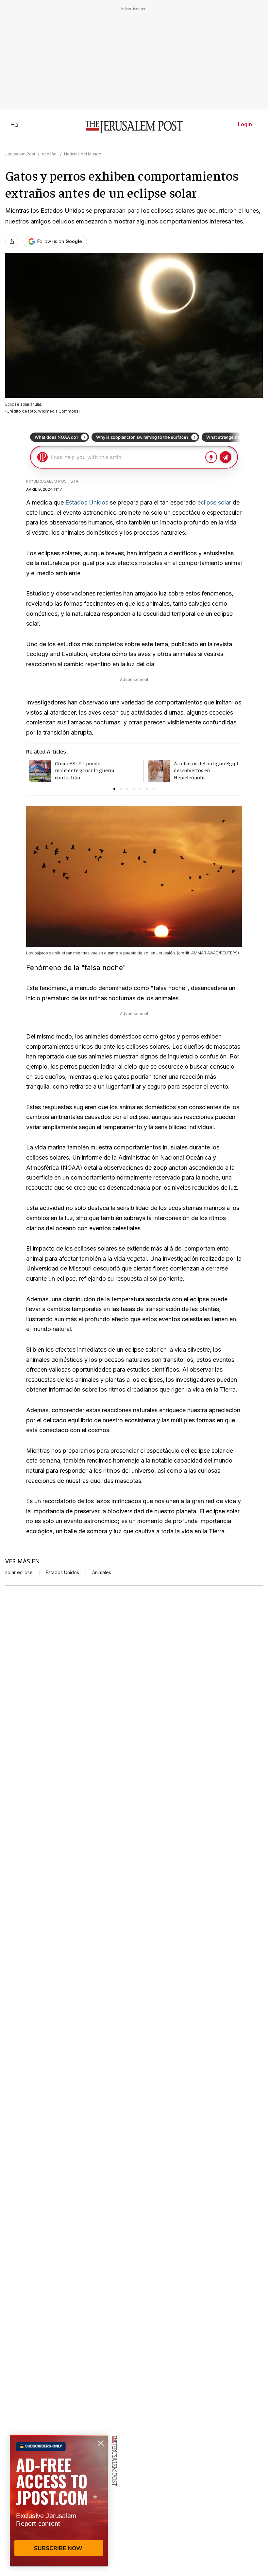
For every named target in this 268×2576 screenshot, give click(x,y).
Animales (102, 1572)
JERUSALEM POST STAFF (58, 481)
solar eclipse (19, 1572)
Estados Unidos (86, 502)
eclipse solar (214, 502)
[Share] (12, 241)
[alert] (59, 2501)
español (50, 154)
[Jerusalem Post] (134, 127)
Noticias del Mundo (83, 154)
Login (245, 124)
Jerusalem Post (20, 154)
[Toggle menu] (15, 124)
